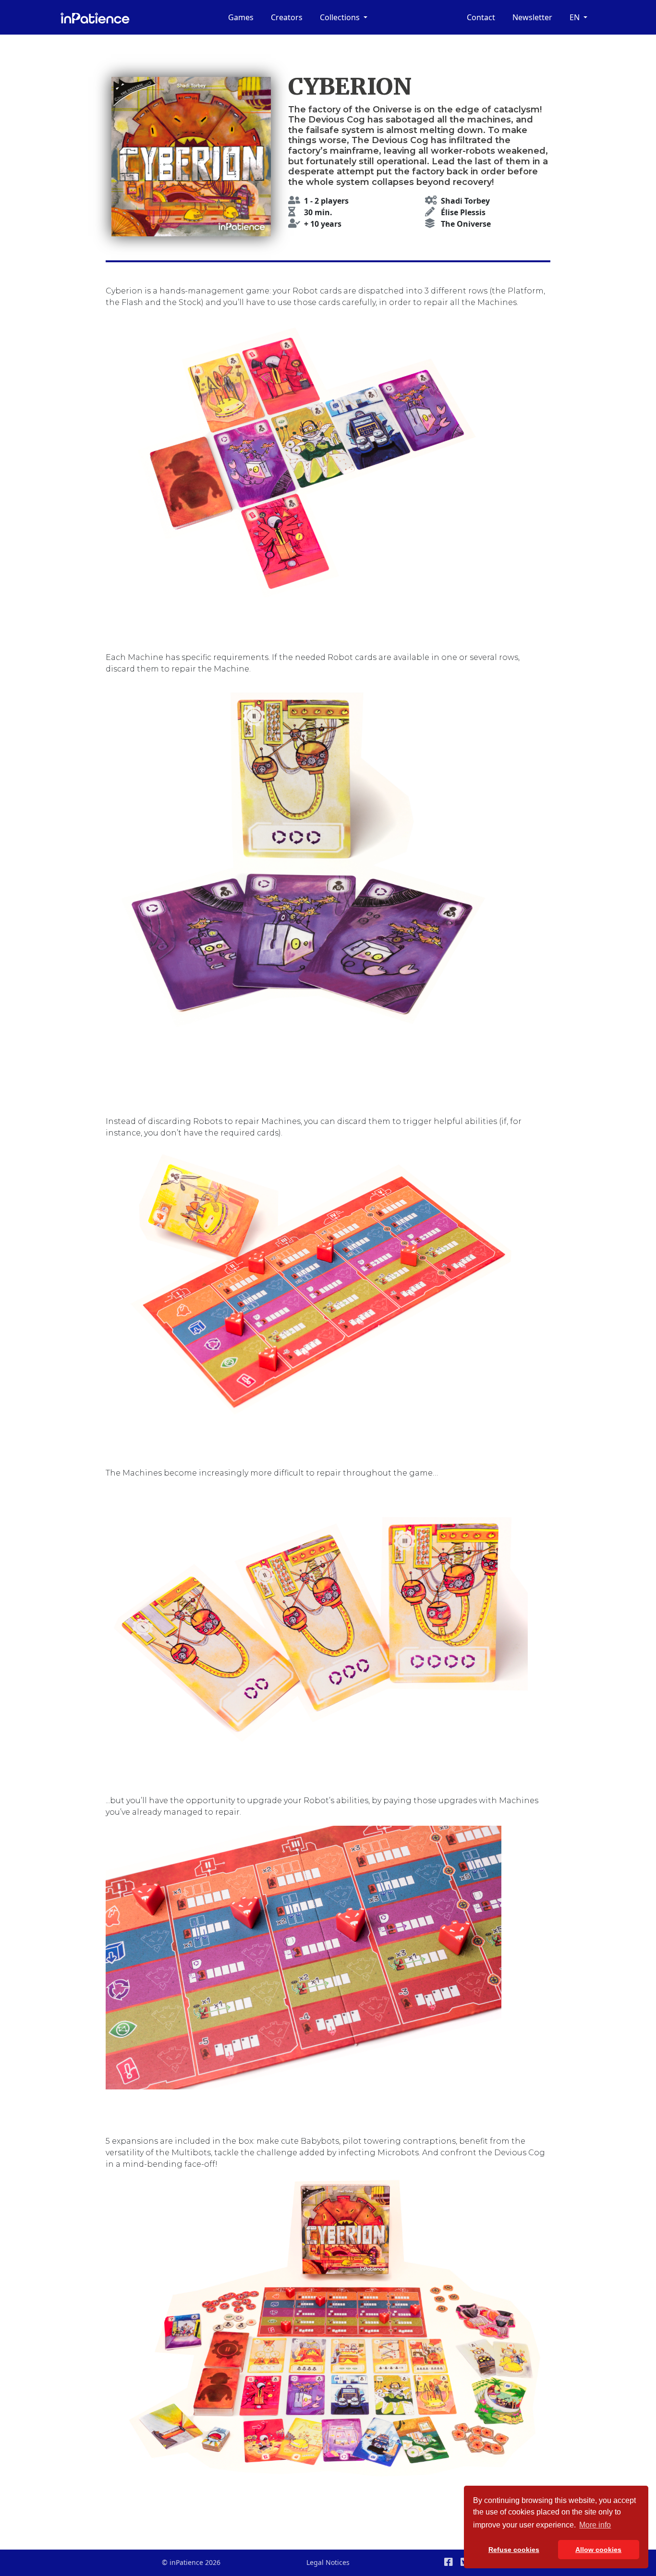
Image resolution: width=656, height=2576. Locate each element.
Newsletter (532, 17)
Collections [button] (341, 17)
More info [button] (595, 2525)
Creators (287, 17)
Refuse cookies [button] (514, 2550)
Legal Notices (328, 2562)
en (576, 17)
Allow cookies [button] (598, 2550)
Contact (481, 17)
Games (241, 17)
